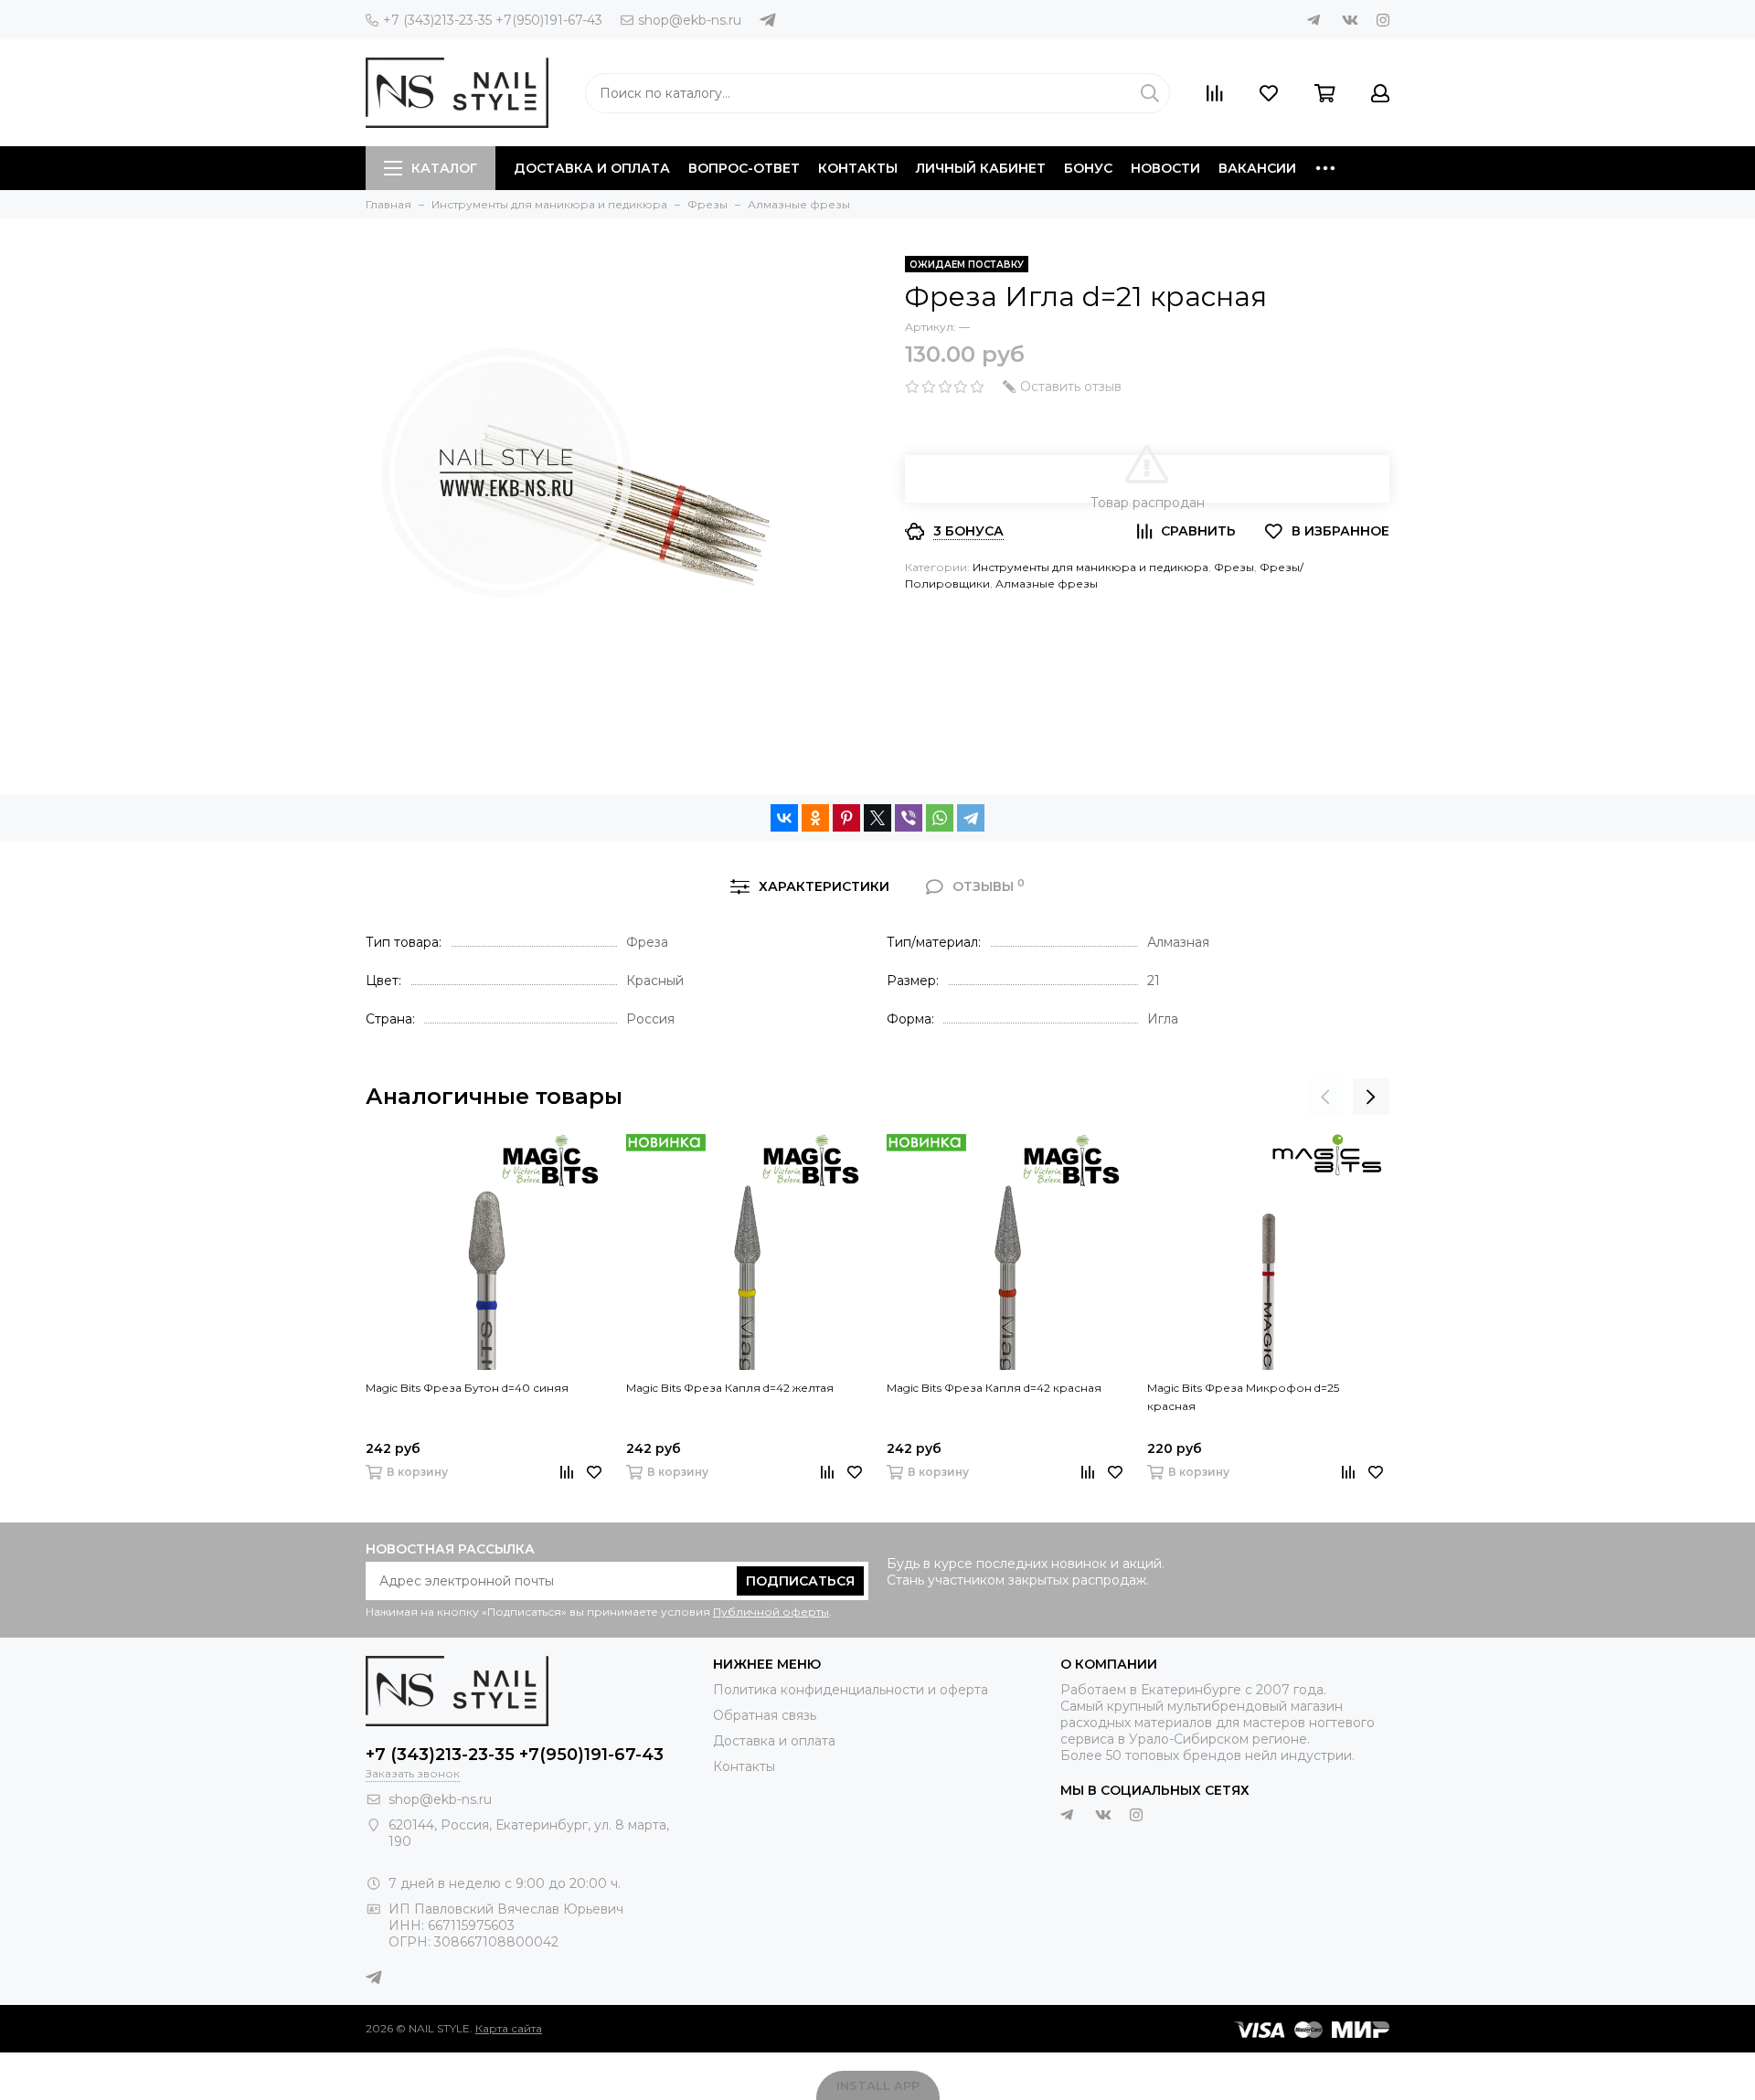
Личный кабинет (981, 168)
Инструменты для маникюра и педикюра (1090, 567)
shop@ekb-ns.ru (690, 20)
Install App (878, 2085)
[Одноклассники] (815, 818)
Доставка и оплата (592, 168)
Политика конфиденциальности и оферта (851, 1690)
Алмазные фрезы (1047, 583)
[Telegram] (971, 818)
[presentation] (1325, 1097)
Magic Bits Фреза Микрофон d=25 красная (1243, 1397)
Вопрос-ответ (744, 168)
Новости (1165, 168)
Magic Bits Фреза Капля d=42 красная (994, 1388)
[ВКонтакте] (784, 818)
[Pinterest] (846, 818)
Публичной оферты (771, 1612)
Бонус (1088, 168)
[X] (877, 818)
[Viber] (909, 818)
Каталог (444, 168)
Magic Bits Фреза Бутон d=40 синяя (467, 1388)
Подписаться (800, 1581)
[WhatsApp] (940, 818)
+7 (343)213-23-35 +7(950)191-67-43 (493, 20)
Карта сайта (509, 2028)
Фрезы (1234, 567)
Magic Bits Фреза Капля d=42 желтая (730, 1388)
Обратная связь (765, 1715)
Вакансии (1257, 168)
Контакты (858, 168)
